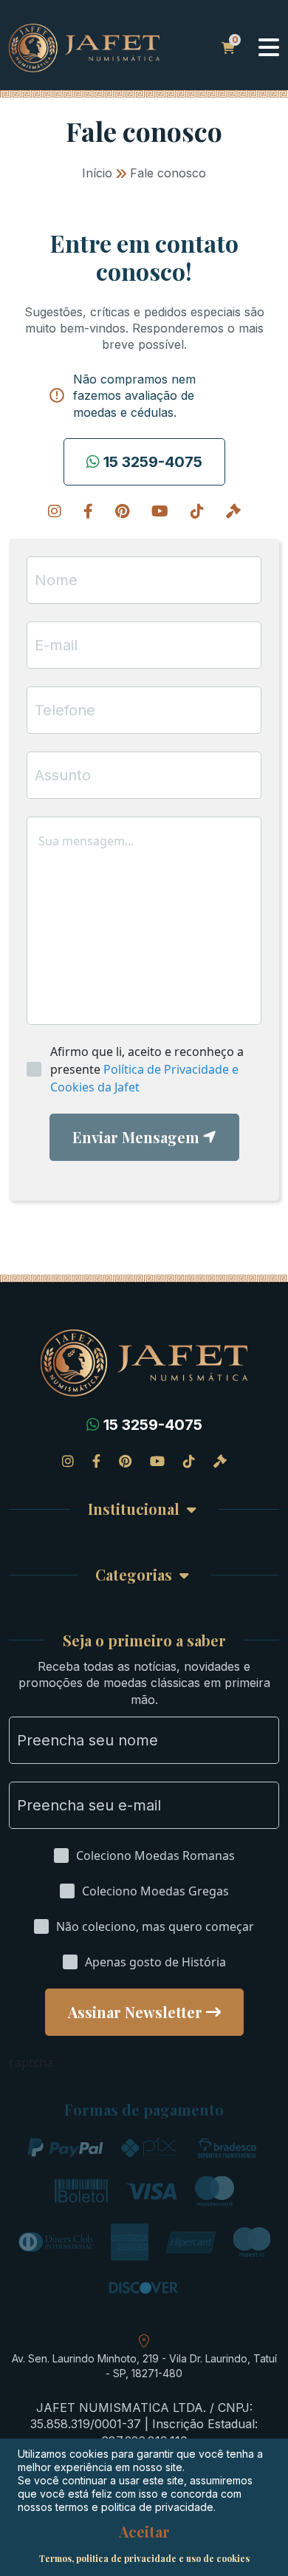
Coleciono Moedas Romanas (155, 1856)
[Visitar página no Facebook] (88, 511)
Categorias (134, 1575)
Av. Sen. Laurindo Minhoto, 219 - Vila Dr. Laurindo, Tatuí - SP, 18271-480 (144, 2366)
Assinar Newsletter (135, 2012)
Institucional (134, 1509)
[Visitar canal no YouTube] (160, 511)
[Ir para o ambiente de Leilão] (233, 511)
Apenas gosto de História (155, 1962)
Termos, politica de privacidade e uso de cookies (144, 2558)
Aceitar (144, 2532)
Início (97, 173)
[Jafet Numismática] (84, 47)
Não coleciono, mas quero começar (155, 1926)
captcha (31, 2062)
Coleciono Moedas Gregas (155, 1891)
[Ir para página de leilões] (220, 1461)
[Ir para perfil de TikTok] (197, 511)
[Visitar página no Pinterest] (122, 511)
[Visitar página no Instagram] (55, 511)
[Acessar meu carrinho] (228, 48)
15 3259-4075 (153, 462)
